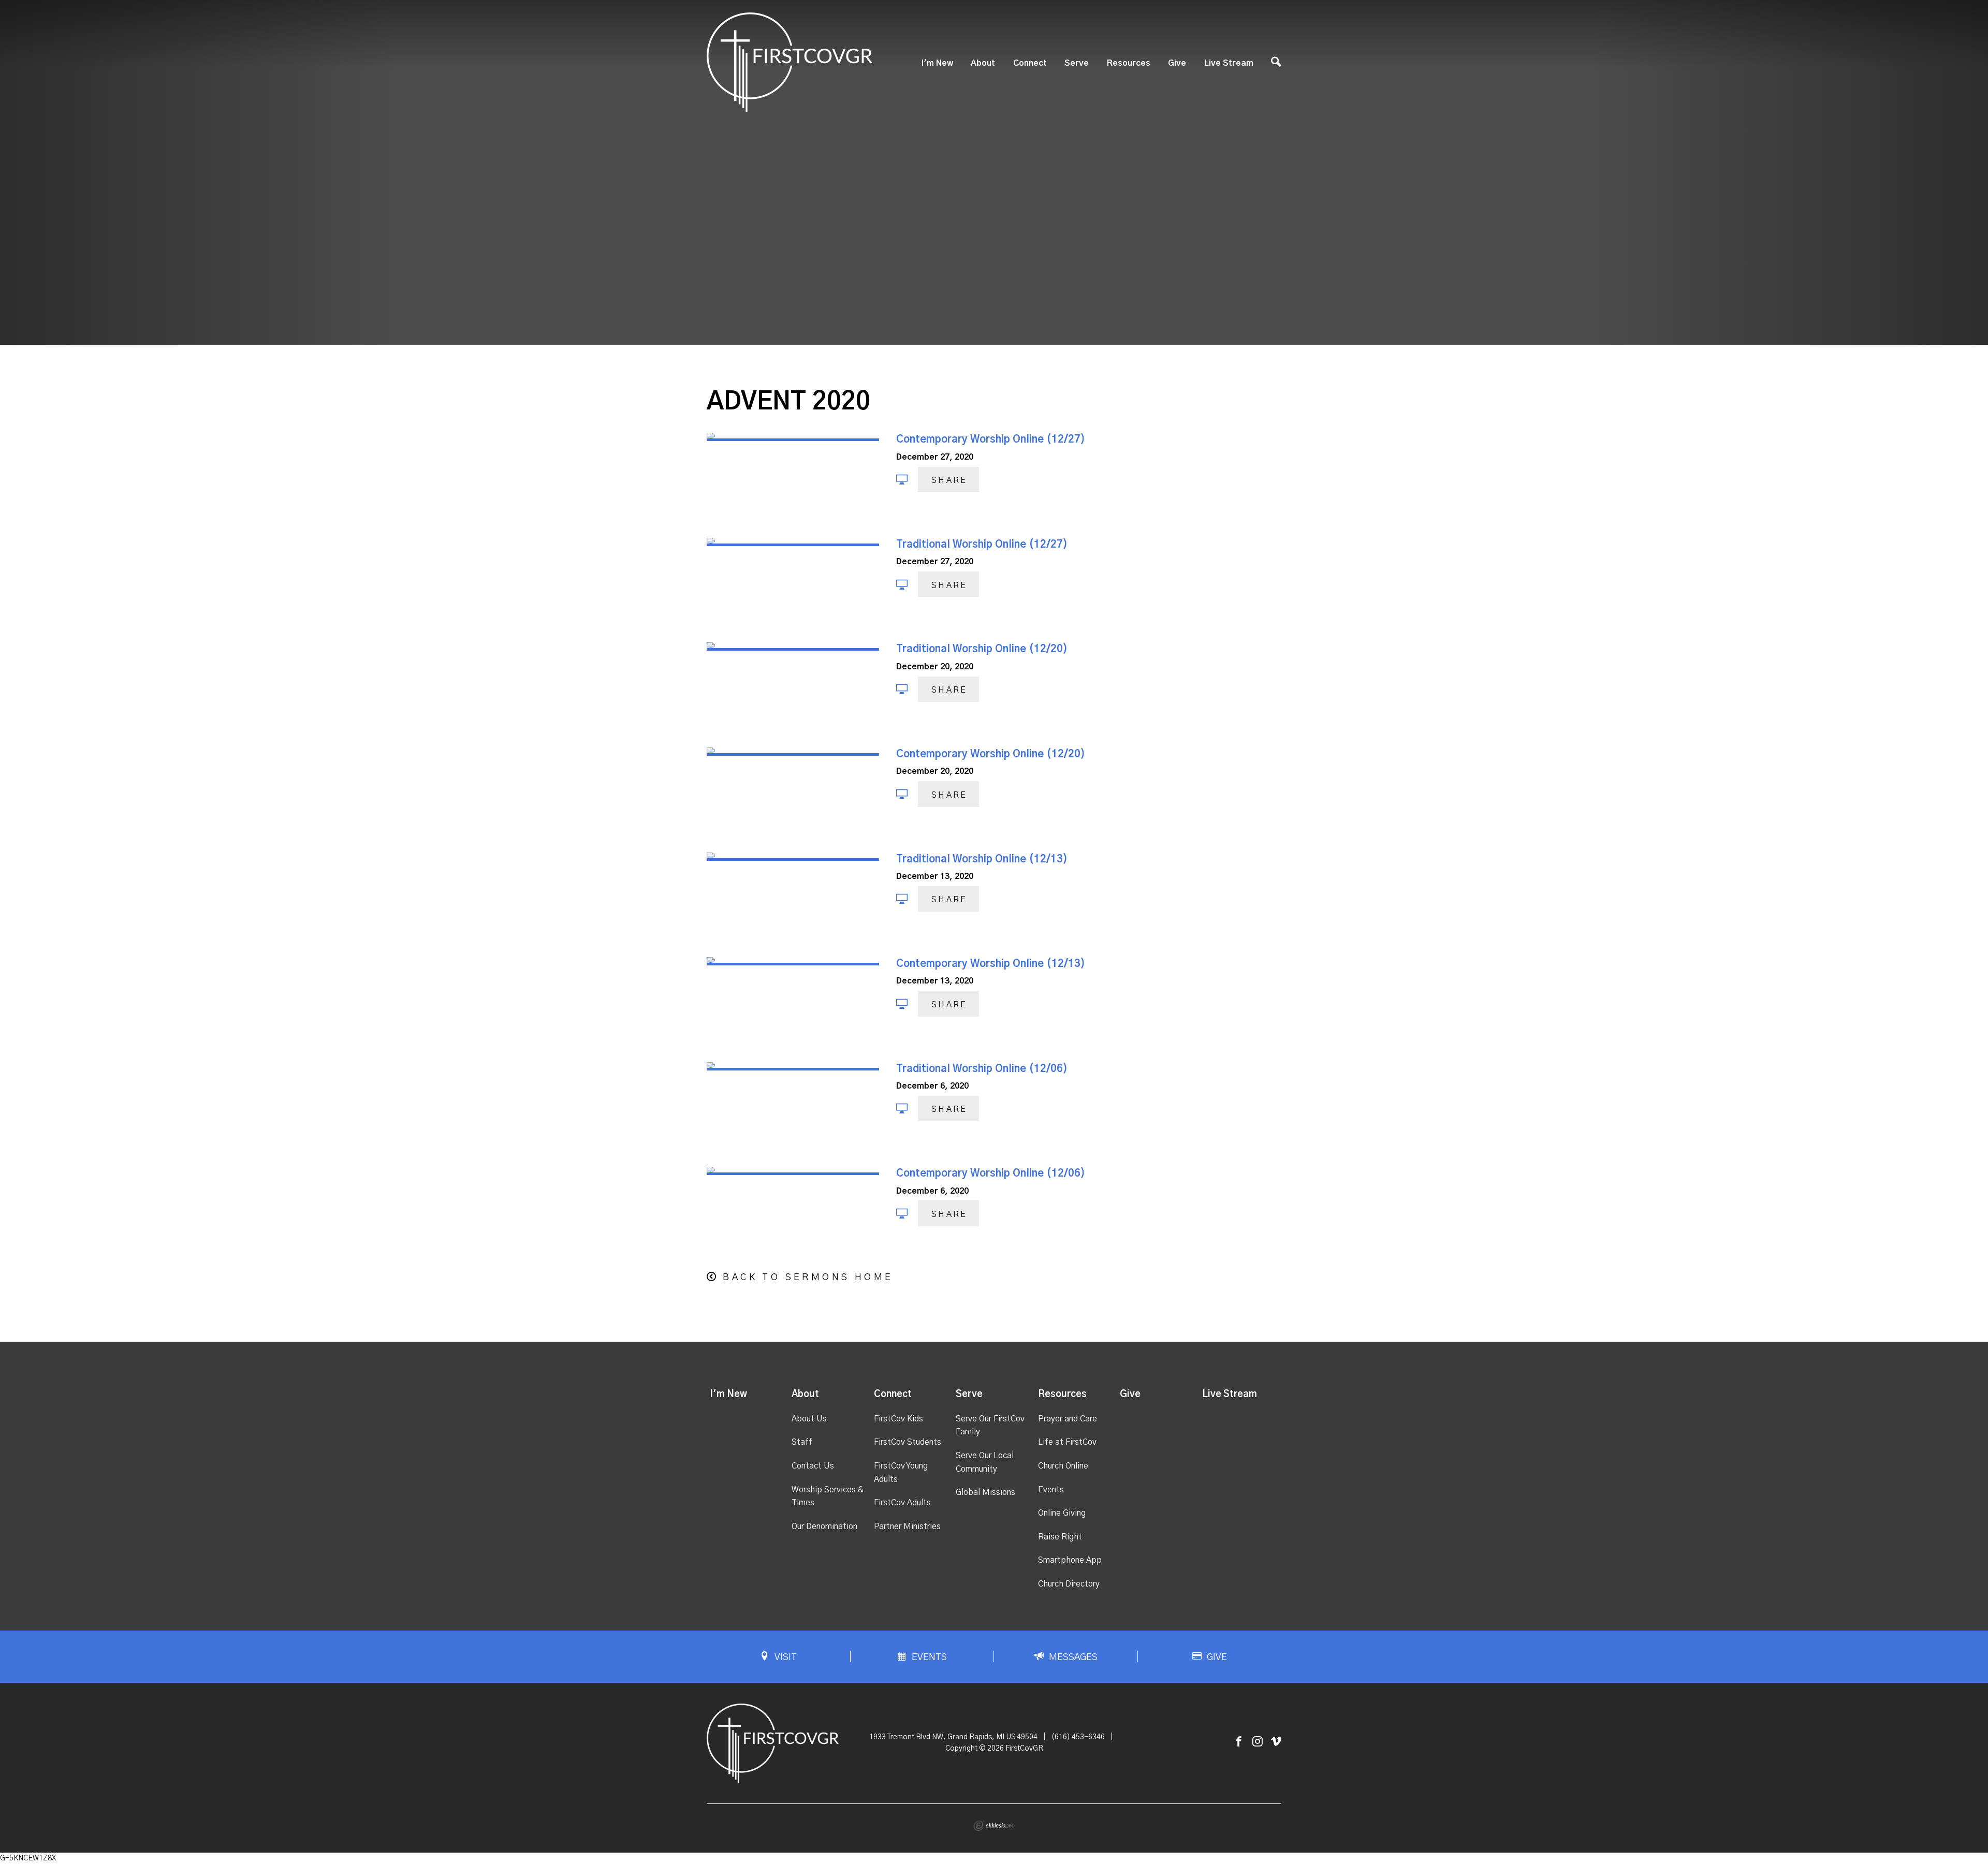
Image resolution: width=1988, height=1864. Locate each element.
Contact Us (813, 1466)
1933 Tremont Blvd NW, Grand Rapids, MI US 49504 (953, 1737)
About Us (809, 1419)
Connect (1030, 63)
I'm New (937, 63)
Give (1177, 63)
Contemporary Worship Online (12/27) (991, 439)
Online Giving (1062, 1513)
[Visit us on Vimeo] (1276, 1742)
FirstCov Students (908, 1442)
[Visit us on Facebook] (1239, 1742)
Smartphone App (1070, 1560)
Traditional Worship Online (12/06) (982, 1069)
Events (1051, 1490)
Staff (802, 1442)
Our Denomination (824, 1527)
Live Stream (1229, 63)
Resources (1129, 63)
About (983, 63)
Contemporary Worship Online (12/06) (991, 1173)
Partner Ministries (907, 1527)
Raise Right (1060, 1537)
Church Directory (1069, 1584)
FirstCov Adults (902, 1503)
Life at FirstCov (1067, 1442)
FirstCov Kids (898, 1419)
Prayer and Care (1068, 1419)
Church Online (1063, 1466)
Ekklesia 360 (994, 1826)
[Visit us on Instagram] (1258, 1742)
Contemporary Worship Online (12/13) (991, 964)
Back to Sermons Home (808, 1278)
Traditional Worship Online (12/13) (982, 859)
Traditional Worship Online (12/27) (982, 545)
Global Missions (985, 1492)
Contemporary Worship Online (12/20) (991, 754)
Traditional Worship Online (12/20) (982, 649)
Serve (1077, 63)
